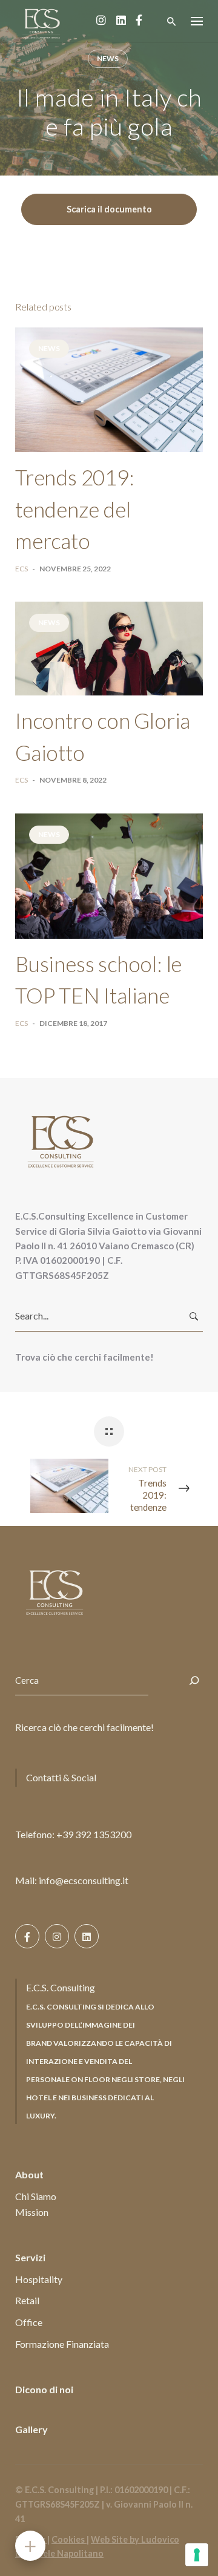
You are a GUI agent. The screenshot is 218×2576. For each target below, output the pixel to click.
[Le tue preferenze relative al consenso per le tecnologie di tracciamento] (197, 2555)
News (108, 58)
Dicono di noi (44, 2389)
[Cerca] (194, 1681)
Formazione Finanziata (62, 2344)
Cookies (69, 2539)
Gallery (31, 2429)
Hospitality (39, 2279)
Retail (27, 2300)
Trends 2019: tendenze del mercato (75, 509)
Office (29, 2322)
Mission (32, 2212)
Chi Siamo (36, 2196)
